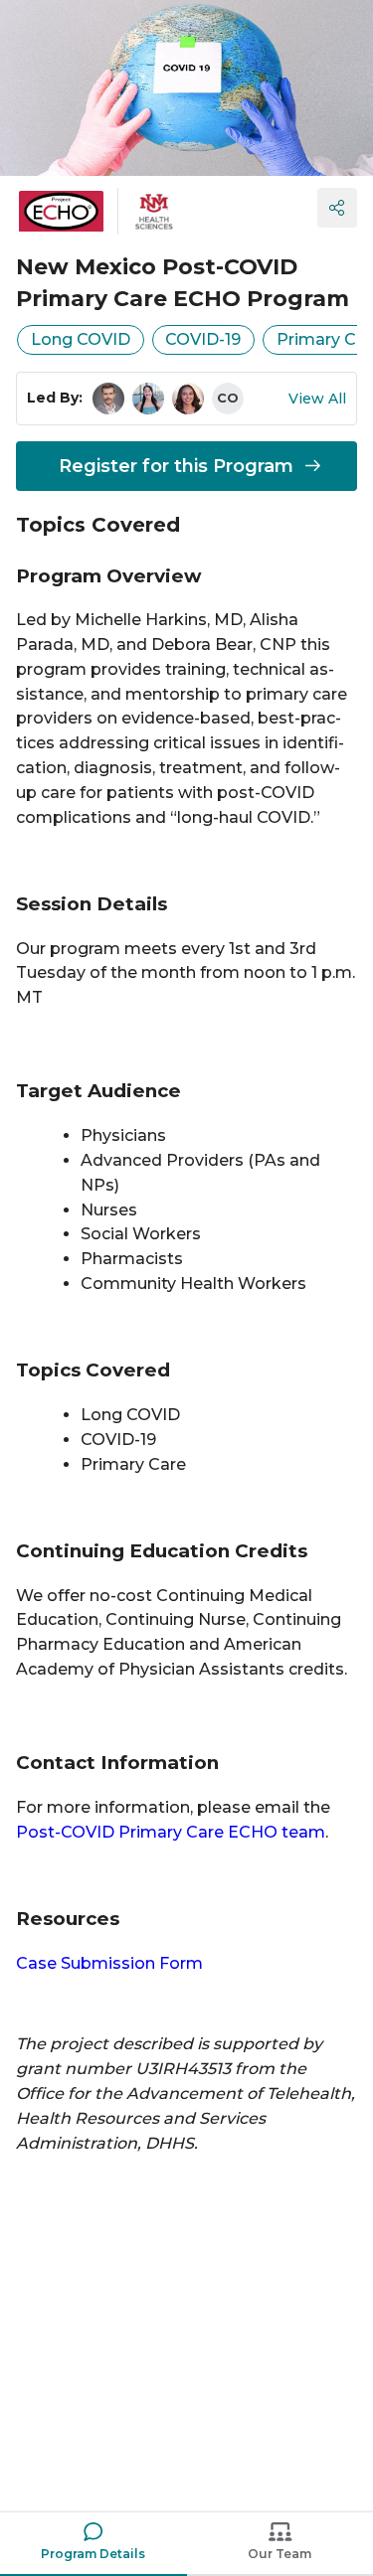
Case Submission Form (109, 1963)
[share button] (337, 208)
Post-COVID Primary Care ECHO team (171, 1832)
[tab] (93, 2544)
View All (317, 399)
